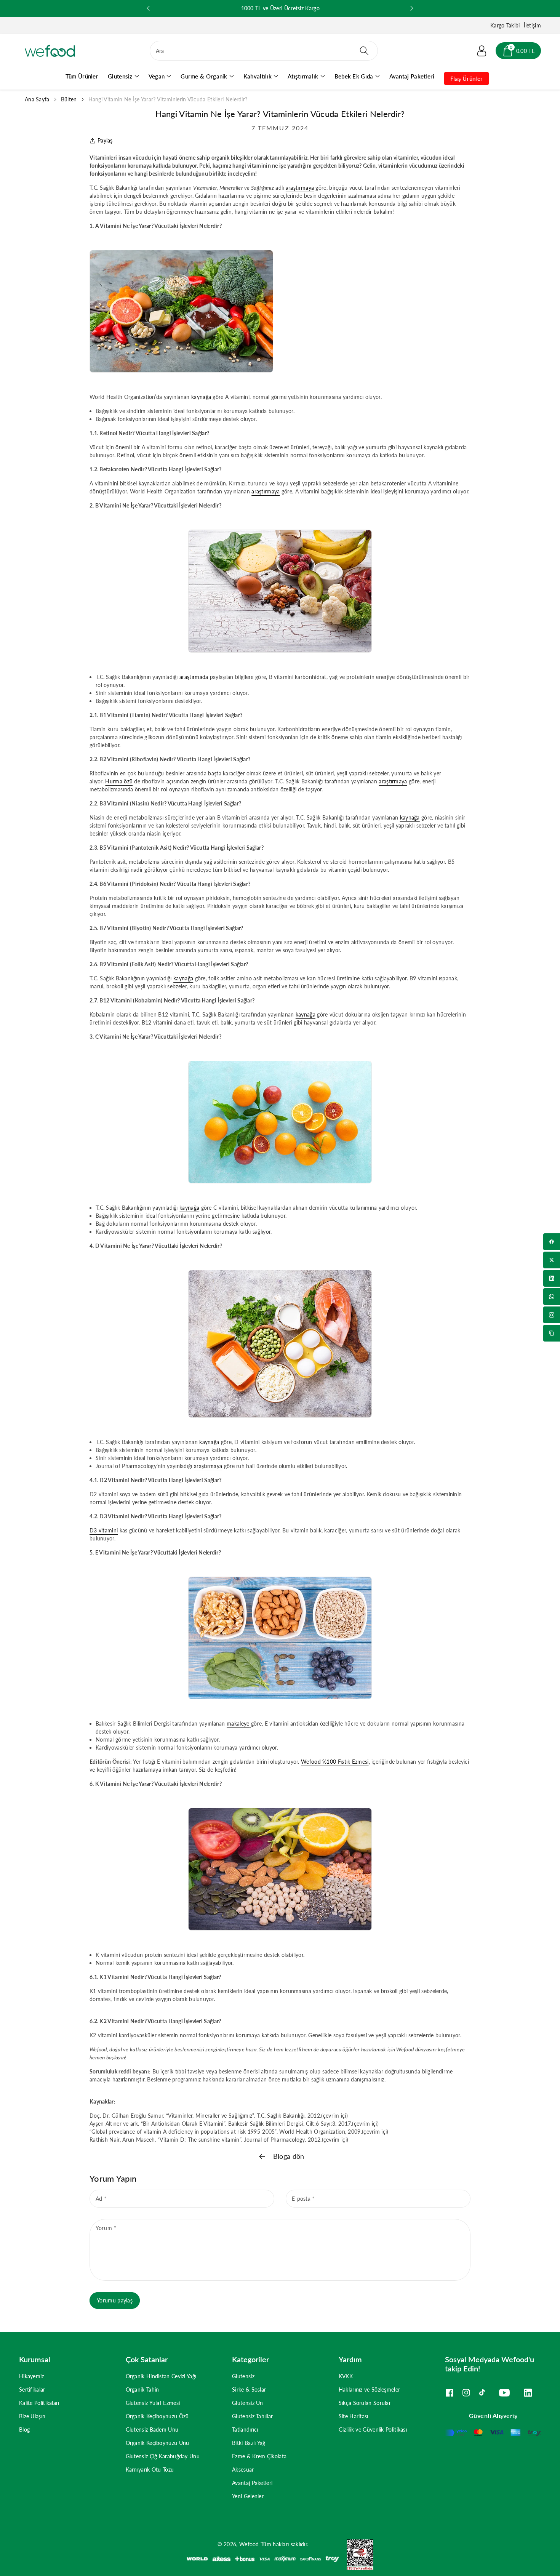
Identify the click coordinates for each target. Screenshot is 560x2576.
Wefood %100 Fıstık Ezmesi (335, 1762)
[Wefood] (50, 51)
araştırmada (194, 677)
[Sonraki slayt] (412, 8)
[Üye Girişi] (482, 51)
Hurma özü (119, 781)
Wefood (249, 2544)
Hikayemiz (32, 2376)
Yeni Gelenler (248, 2496)
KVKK (346, 2376)
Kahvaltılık (258, 76)
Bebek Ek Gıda (354, 76)
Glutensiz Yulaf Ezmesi (153, 2403)
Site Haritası (354, 2416)
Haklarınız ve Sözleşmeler (370, 2389)
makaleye (238, 1723)
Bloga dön (288, 2156)
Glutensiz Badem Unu (152, 2430)
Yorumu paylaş (115, 2300)
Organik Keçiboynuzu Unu (158, 2443)
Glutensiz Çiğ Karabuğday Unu (163, 2456)
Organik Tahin (142, 2389)
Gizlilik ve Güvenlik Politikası (373, 2430)
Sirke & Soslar (249, 2389)
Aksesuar (243, 2470)
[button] (518, 51)
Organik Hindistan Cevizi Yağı (161, 2376)
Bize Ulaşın (32, 2416)
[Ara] (364, 51)
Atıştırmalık (303, 76)
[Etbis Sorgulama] (356, 2554)
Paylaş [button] (105, 140)
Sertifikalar (32, 2389)
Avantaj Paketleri (252, 2483)
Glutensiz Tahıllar (252, 2416)
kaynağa (201, 397)
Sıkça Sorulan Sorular (365, 2403)
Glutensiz (120, 76)
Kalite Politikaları (39, 2403)
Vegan (157, 76)
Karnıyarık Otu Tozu (150, 2470)
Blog (24, 2430)
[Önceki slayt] (148, 8)
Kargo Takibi (505, 25)
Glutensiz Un (248, 2403)
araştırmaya (300, 188)
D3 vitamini (104, 1530)
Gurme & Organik (204, 76)
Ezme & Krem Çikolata (259, 2456)
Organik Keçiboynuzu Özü (157, 2416)
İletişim (532, 25)
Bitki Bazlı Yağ (249, 2443)
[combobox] (264, 51)
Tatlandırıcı (245, 2430)
